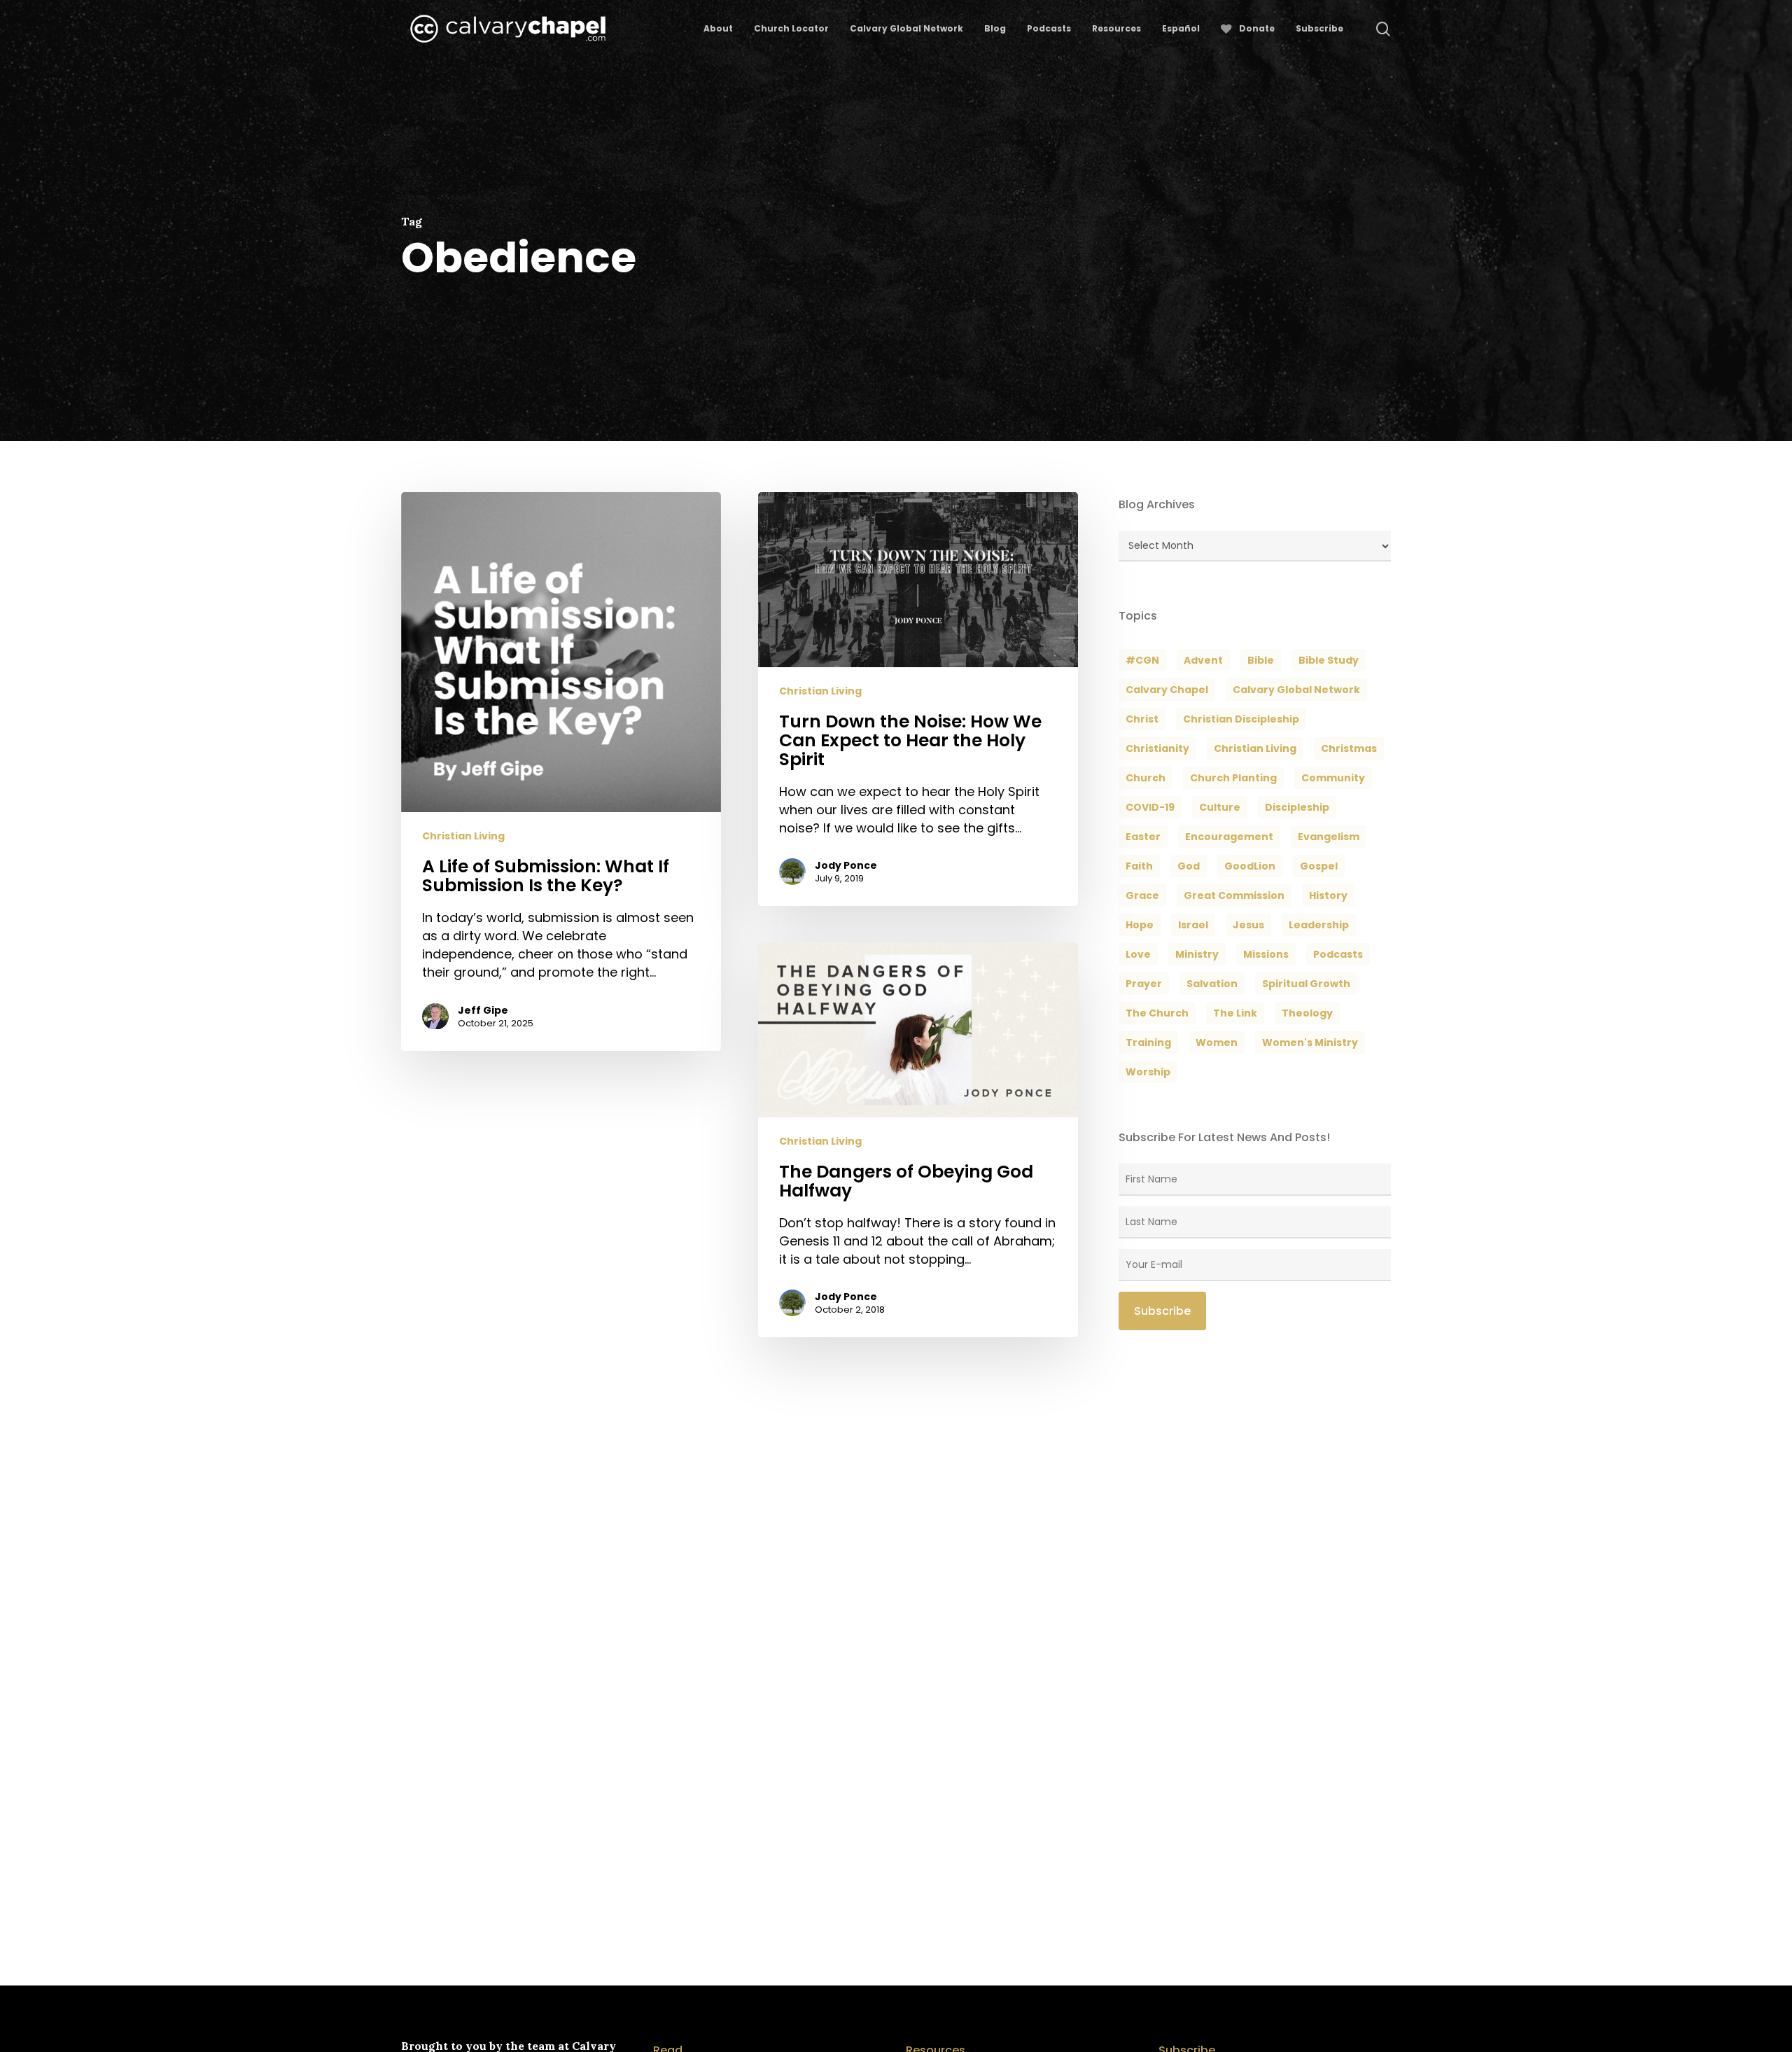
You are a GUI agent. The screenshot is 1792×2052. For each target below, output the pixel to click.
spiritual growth (1306, 984)
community (1333, 778)
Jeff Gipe (483, 1010)
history (1328, 895)
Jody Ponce (846, 865)
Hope (1140, 925)
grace (1142, 895)
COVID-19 (1150, 807)
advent (1203, 660)
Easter (1143, 837)
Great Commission (1234, 895)
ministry (1197, 954)
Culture (1220, 807)
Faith (1139, 866)
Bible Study (1329, 660)
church (1146, 778)
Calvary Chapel (1167, 690)
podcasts (1338, 954)
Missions (1266, 954)
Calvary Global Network (1296, 690)
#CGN (1142, 660)
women (1217, 1042)
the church (1157, 1013)
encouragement (1229, 837)
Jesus (1248, 925)
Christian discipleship (1241, 719)
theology (1307, 1013)
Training (1148, 1042)
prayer (1144, 984)
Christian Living (463, 837)
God (1189, 866)
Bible (1261, 660)
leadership (1319, 925)
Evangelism (1329, 837)
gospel (1319, 866)
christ (1142, 719)
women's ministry (1310, 1042)
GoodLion (1250, 866)
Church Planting (1233, 778)
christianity (1157, 748)
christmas (1349, 748)
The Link (1235, 1013)
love (1138, 954)
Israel (1193, 925)
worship (1148, 1072)
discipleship (1297, 807)
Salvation (1212, 984)
